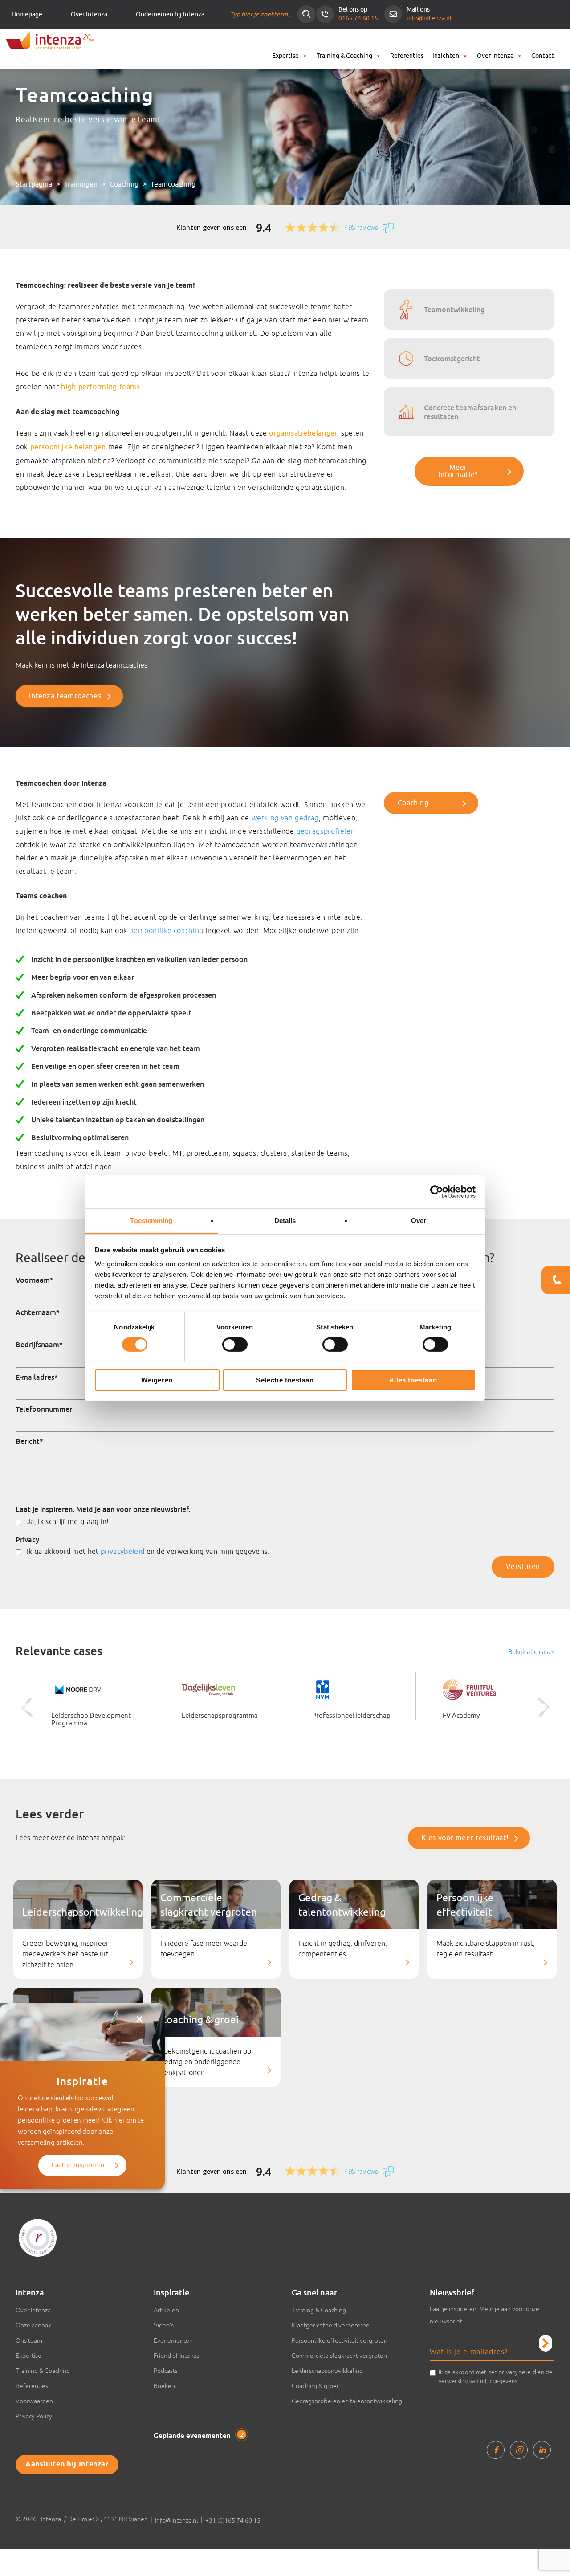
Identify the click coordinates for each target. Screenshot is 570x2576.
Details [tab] (285, 1221)
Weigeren (157, 1380)
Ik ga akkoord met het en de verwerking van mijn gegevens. (148, 1552)
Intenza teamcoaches (65, 696)
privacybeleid (122, 1552)
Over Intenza (89, 14)
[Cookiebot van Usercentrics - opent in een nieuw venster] (437, 1191)
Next (543, 1708)
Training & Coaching (344, 56)
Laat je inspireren (78, 2165)
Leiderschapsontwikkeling (327, 2371)
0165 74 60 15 (358, 18)
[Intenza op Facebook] (496, 2450)
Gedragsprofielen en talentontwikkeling (347, 2401)
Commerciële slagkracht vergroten (339, 2356)
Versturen (523, 1567)
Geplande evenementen (198, 2436)
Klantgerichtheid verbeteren (331, 2325)
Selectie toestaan (285, 1380)
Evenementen (173, 2340)
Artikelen (166, 2310)
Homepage (27, 14)
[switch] (235, 1345)
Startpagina (34, 184)
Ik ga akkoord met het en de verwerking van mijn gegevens (496, 2376)
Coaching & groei (315, 2386)
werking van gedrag (285, 818)
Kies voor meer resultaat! (465, 1838)
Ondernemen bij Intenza (170, 14)
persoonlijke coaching (166, 930)
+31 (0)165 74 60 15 (233, 2520)
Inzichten (446, 56)
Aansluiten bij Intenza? (67, 2464)
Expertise (285, 56)
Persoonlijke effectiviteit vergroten (340, 2340)
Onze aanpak (33, 2325)
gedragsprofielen (326, 831)
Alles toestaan (413, 1380)
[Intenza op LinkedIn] (542, 2450)
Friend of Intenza (177, 2356)
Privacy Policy (34, 2416)
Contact (543, 56)
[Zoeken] (306, 14)
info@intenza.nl (429, 18)
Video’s (164, 2325)
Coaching (124, 184)
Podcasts (166, 2371)
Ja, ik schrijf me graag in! (68, 1522)
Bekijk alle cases (531, 1652)
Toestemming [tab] (151, 1221)
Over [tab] (419, 1221)
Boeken (164, 2386)
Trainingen (81, 184)
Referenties (407, 56)
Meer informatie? (458, 471)
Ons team (29, 2340)
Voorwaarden (34, 2401)
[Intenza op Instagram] (519, 2450)
